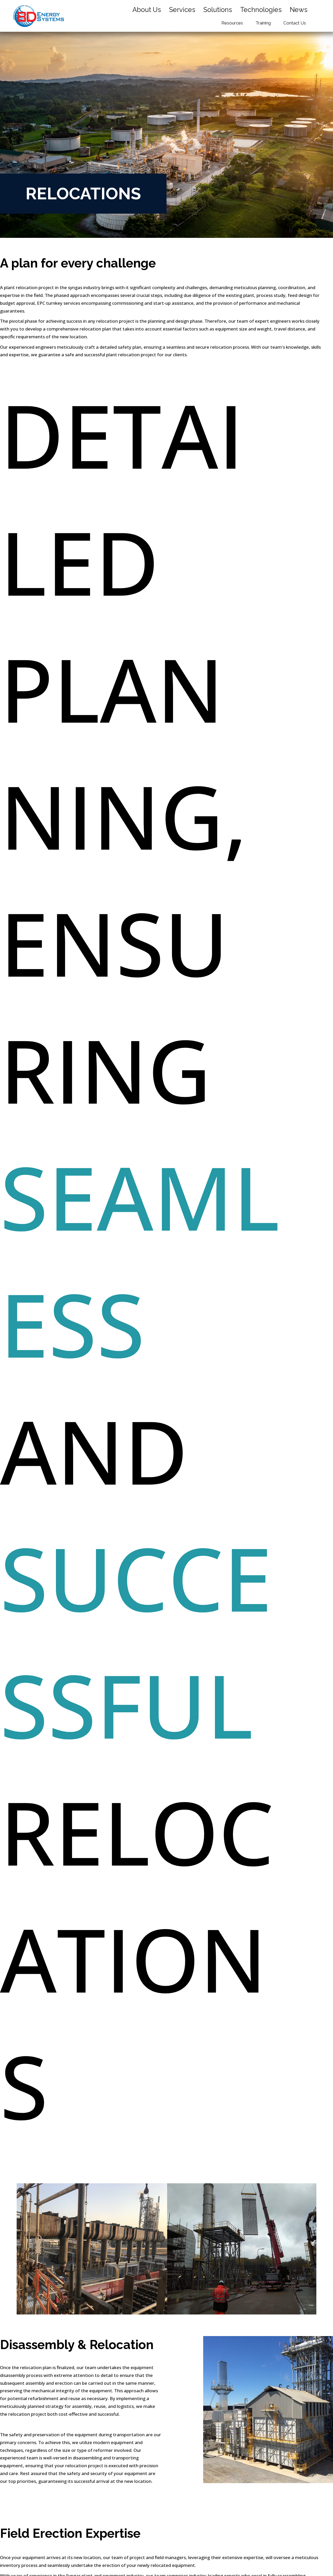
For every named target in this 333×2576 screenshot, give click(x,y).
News (299, 10)
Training (263, 23)
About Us (147, 10)
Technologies (261, 10)
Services (182, 10)
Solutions (218, 10)
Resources (232, 23)
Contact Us (295, 23)
